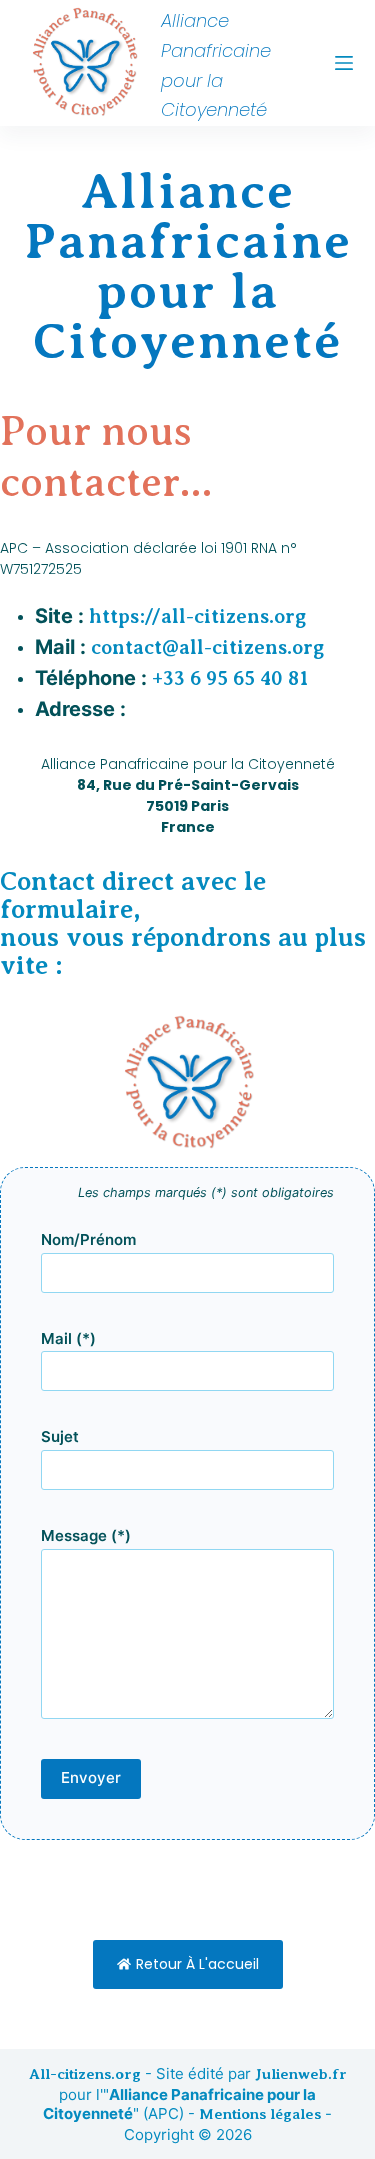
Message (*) (86, 1535)
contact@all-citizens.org (207, 647)
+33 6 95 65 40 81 (230, 678)
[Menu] (344, 63)
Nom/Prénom (88, 1239)
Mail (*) (68, 1338)
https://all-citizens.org (197, 616)
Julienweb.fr (301, 2074)
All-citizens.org (85, 2074)
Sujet (60, 1436)
